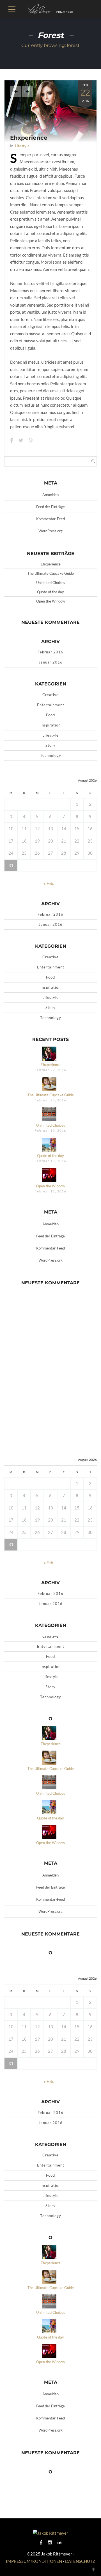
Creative (50, 695)
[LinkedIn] (59, 2542)
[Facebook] (41, 2542)
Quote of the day (50, 592)
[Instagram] (50, 2542)
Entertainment (51, 705)
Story (50, 745)
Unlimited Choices (51, 583)
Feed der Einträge (50, 507)
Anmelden (50, 495)
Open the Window (51, 601)
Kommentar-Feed (50, 519)
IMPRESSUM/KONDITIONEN (34, 2561)
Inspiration (50, 725)
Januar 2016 (51, 662)
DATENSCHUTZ (80, 2561)
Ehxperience (29, 138)
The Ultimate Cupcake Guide (51, 573)
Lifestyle (22, 146)
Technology (51, 755)
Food (50, 715)
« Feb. (49, 883)
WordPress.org (50, 531)
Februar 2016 (50, 652)
